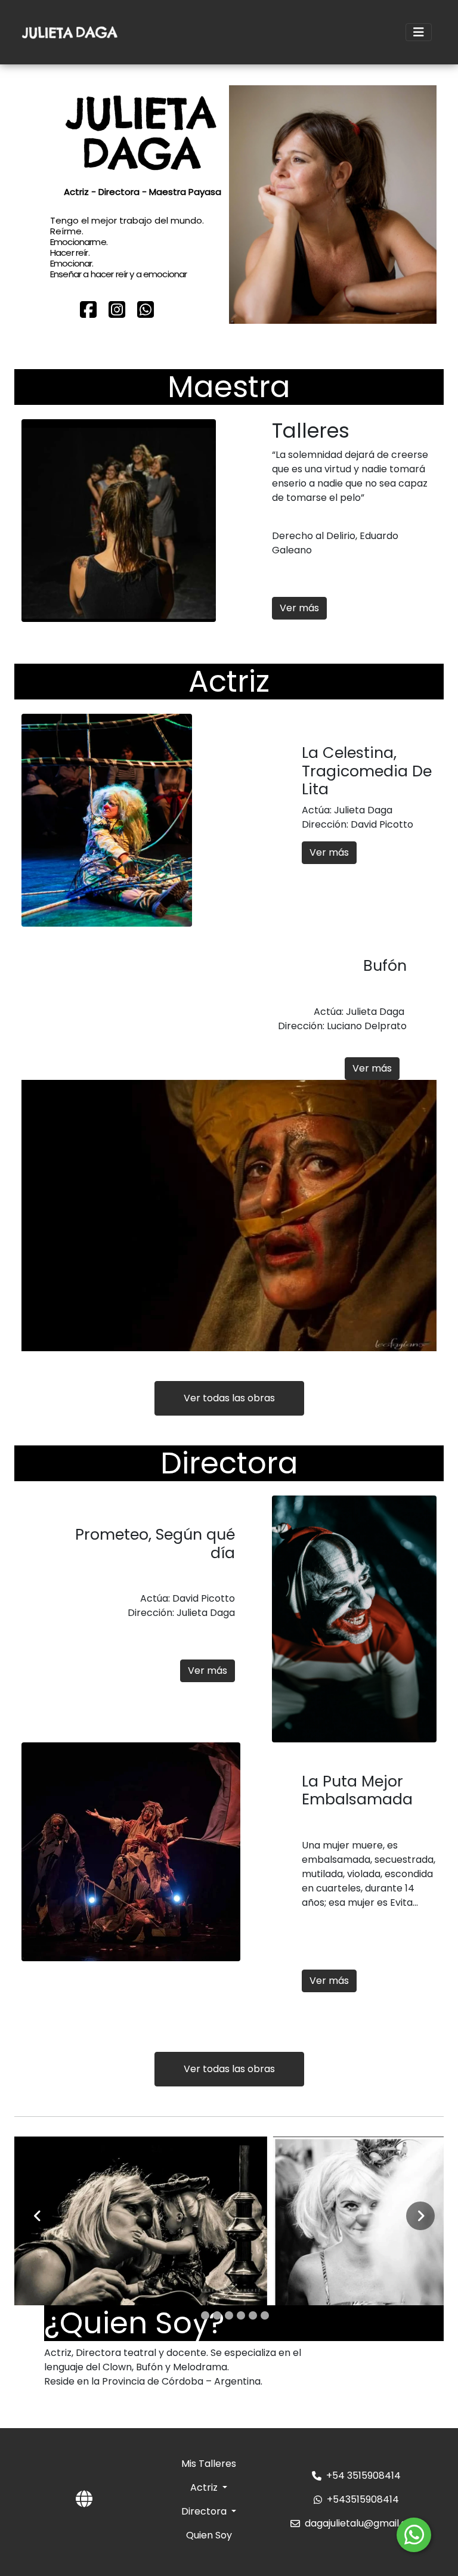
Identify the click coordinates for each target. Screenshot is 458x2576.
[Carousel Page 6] (253, 2315)
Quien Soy (209, 2535)
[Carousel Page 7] (265, 2315)
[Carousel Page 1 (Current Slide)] (193, 2315)
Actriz (205, 2487)
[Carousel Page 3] (217, 2315)
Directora (205, 2511)
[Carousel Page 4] (229, 2315)
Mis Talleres (209, 2464)
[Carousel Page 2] (205, 2315)
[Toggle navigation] (419, 32)
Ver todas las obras (229, 1398)
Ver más (299, 608)
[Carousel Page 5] (241, 2315)
